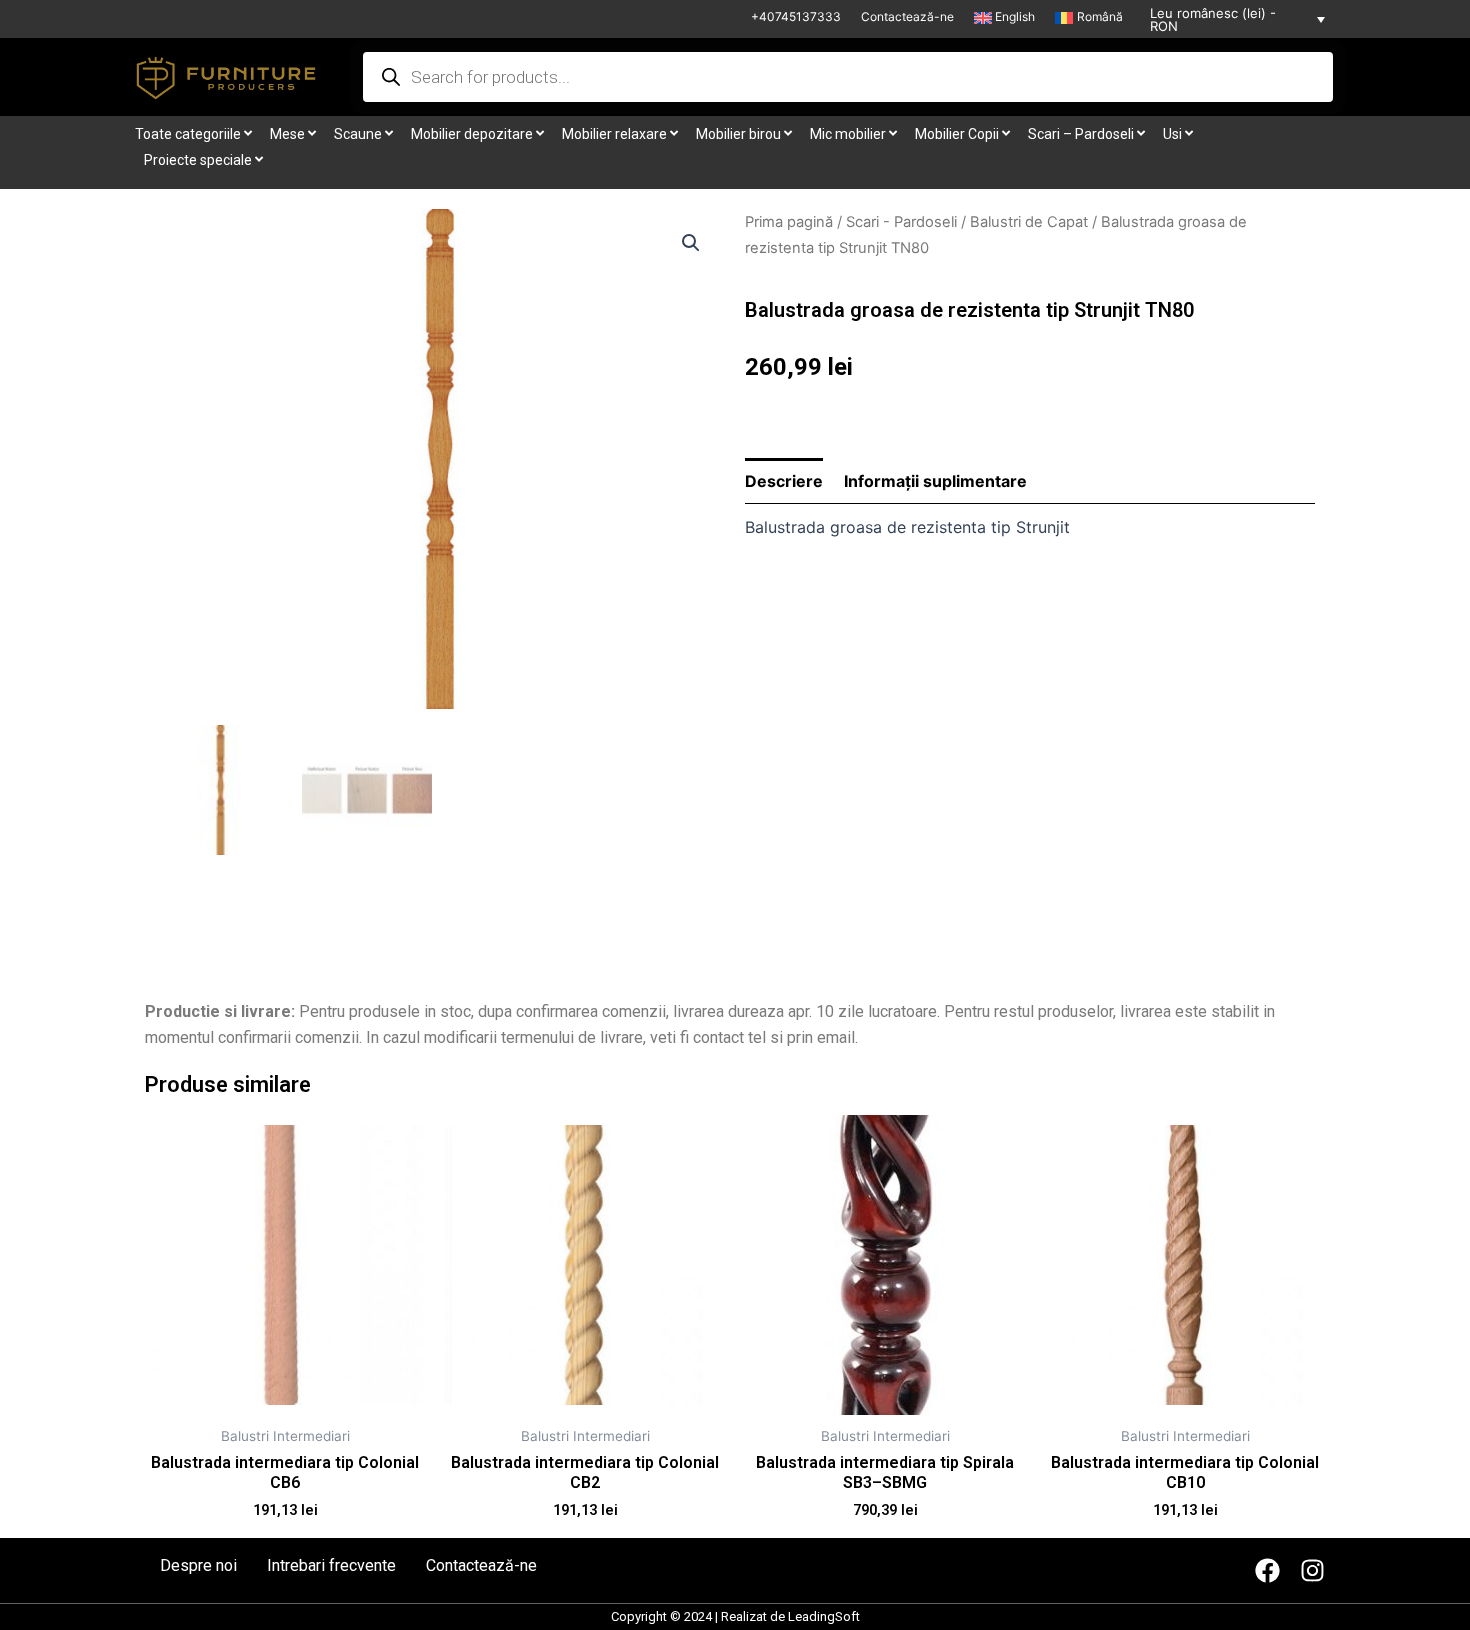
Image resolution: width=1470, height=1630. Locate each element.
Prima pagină (789, 222)
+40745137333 (796, 16)
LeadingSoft (824, 1616)
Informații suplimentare (935, 481)
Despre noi (198, 1566)
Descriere (784, 481)
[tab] (784, 481)
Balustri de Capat (1029, 222)
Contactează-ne (907, 16)
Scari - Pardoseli (901, 222)
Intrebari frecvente (331, 1566)
